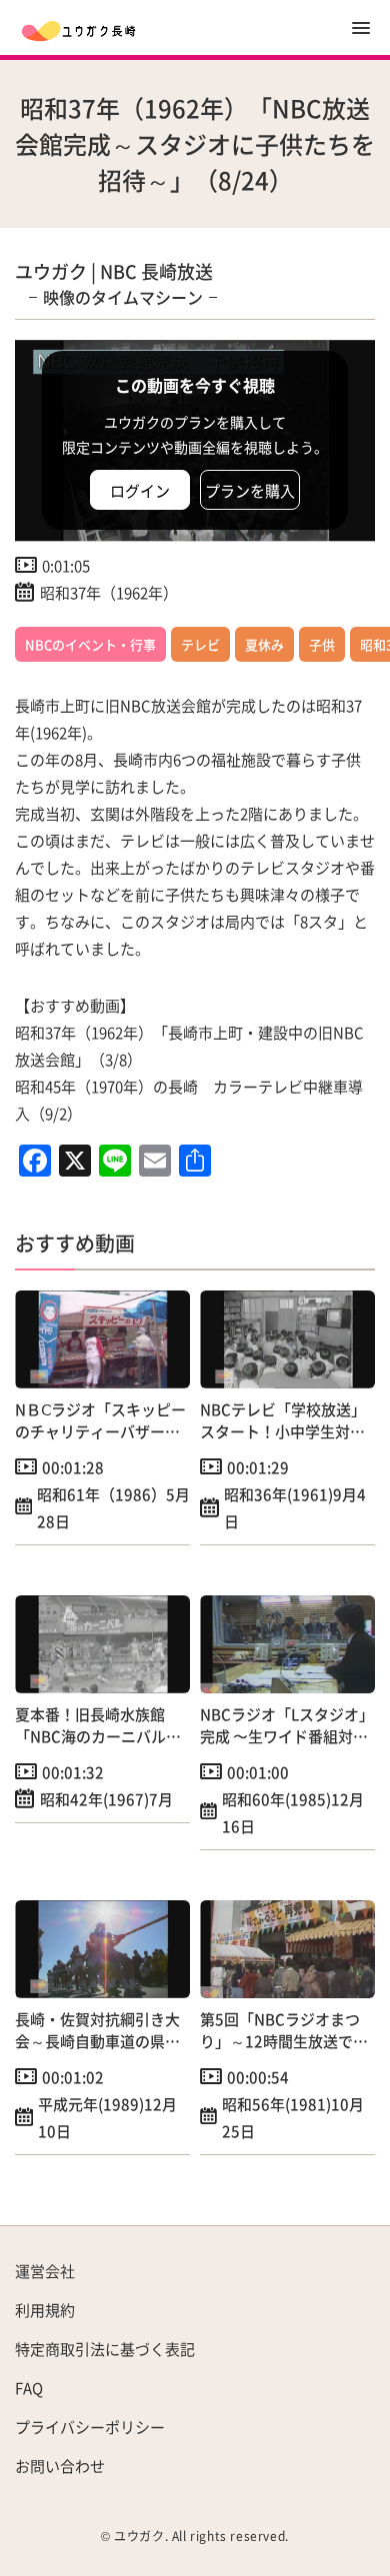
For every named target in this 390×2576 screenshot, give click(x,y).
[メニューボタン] (361, 28)
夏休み (264, 644)
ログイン (140, 490)
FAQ (29, 2388)
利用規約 (45, 2310)
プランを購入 (250, 490)
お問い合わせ (60, 2466)
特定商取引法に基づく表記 (105, 2349)
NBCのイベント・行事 (90, 644)
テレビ (200, 644)
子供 (322, 644)
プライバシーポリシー (90, 2427)
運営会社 (45, 2271)
